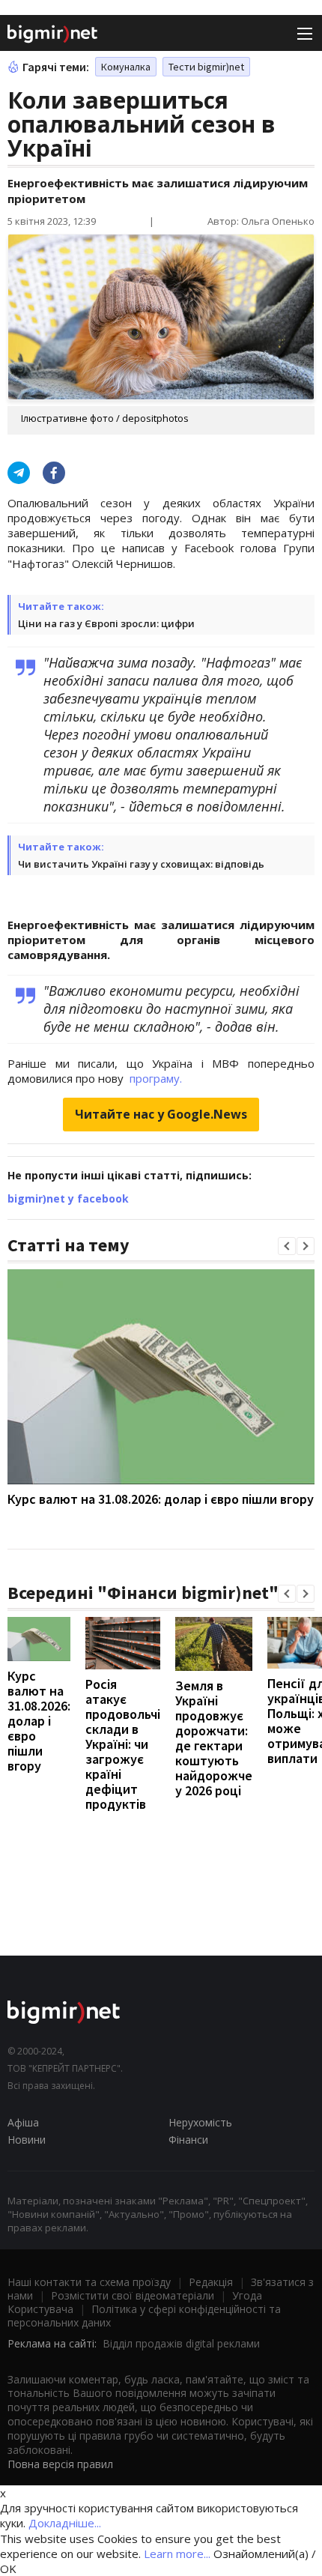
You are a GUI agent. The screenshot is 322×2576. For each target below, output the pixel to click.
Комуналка (126, 67)
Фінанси (188, 2140)
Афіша (23, 2122)
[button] (287, 1246)
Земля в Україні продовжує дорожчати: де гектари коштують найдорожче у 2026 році (214, 1738)
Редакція (211, 2282)
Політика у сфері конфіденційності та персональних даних (144, 2316)
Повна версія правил (60, 2464)
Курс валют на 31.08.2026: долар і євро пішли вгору (161, 1499)
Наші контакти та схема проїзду (89, 2282)
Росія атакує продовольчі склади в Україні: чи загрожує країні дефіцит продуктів (123, 1744)
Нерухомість (200, 2122)
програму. (156, 1078)
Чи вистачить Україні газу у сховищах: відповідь (141, 864)
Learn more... (177, 2554)
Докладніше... (65, 2523)
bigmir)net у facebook (68, 1198)
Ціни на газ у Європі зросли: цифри (106, 623)
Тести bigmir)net (206, 67)
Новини (27, 2140)
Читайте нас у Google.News (161, 1114)
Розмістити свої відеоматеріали (133, 2295)
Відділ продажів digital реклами (181, 2343)
